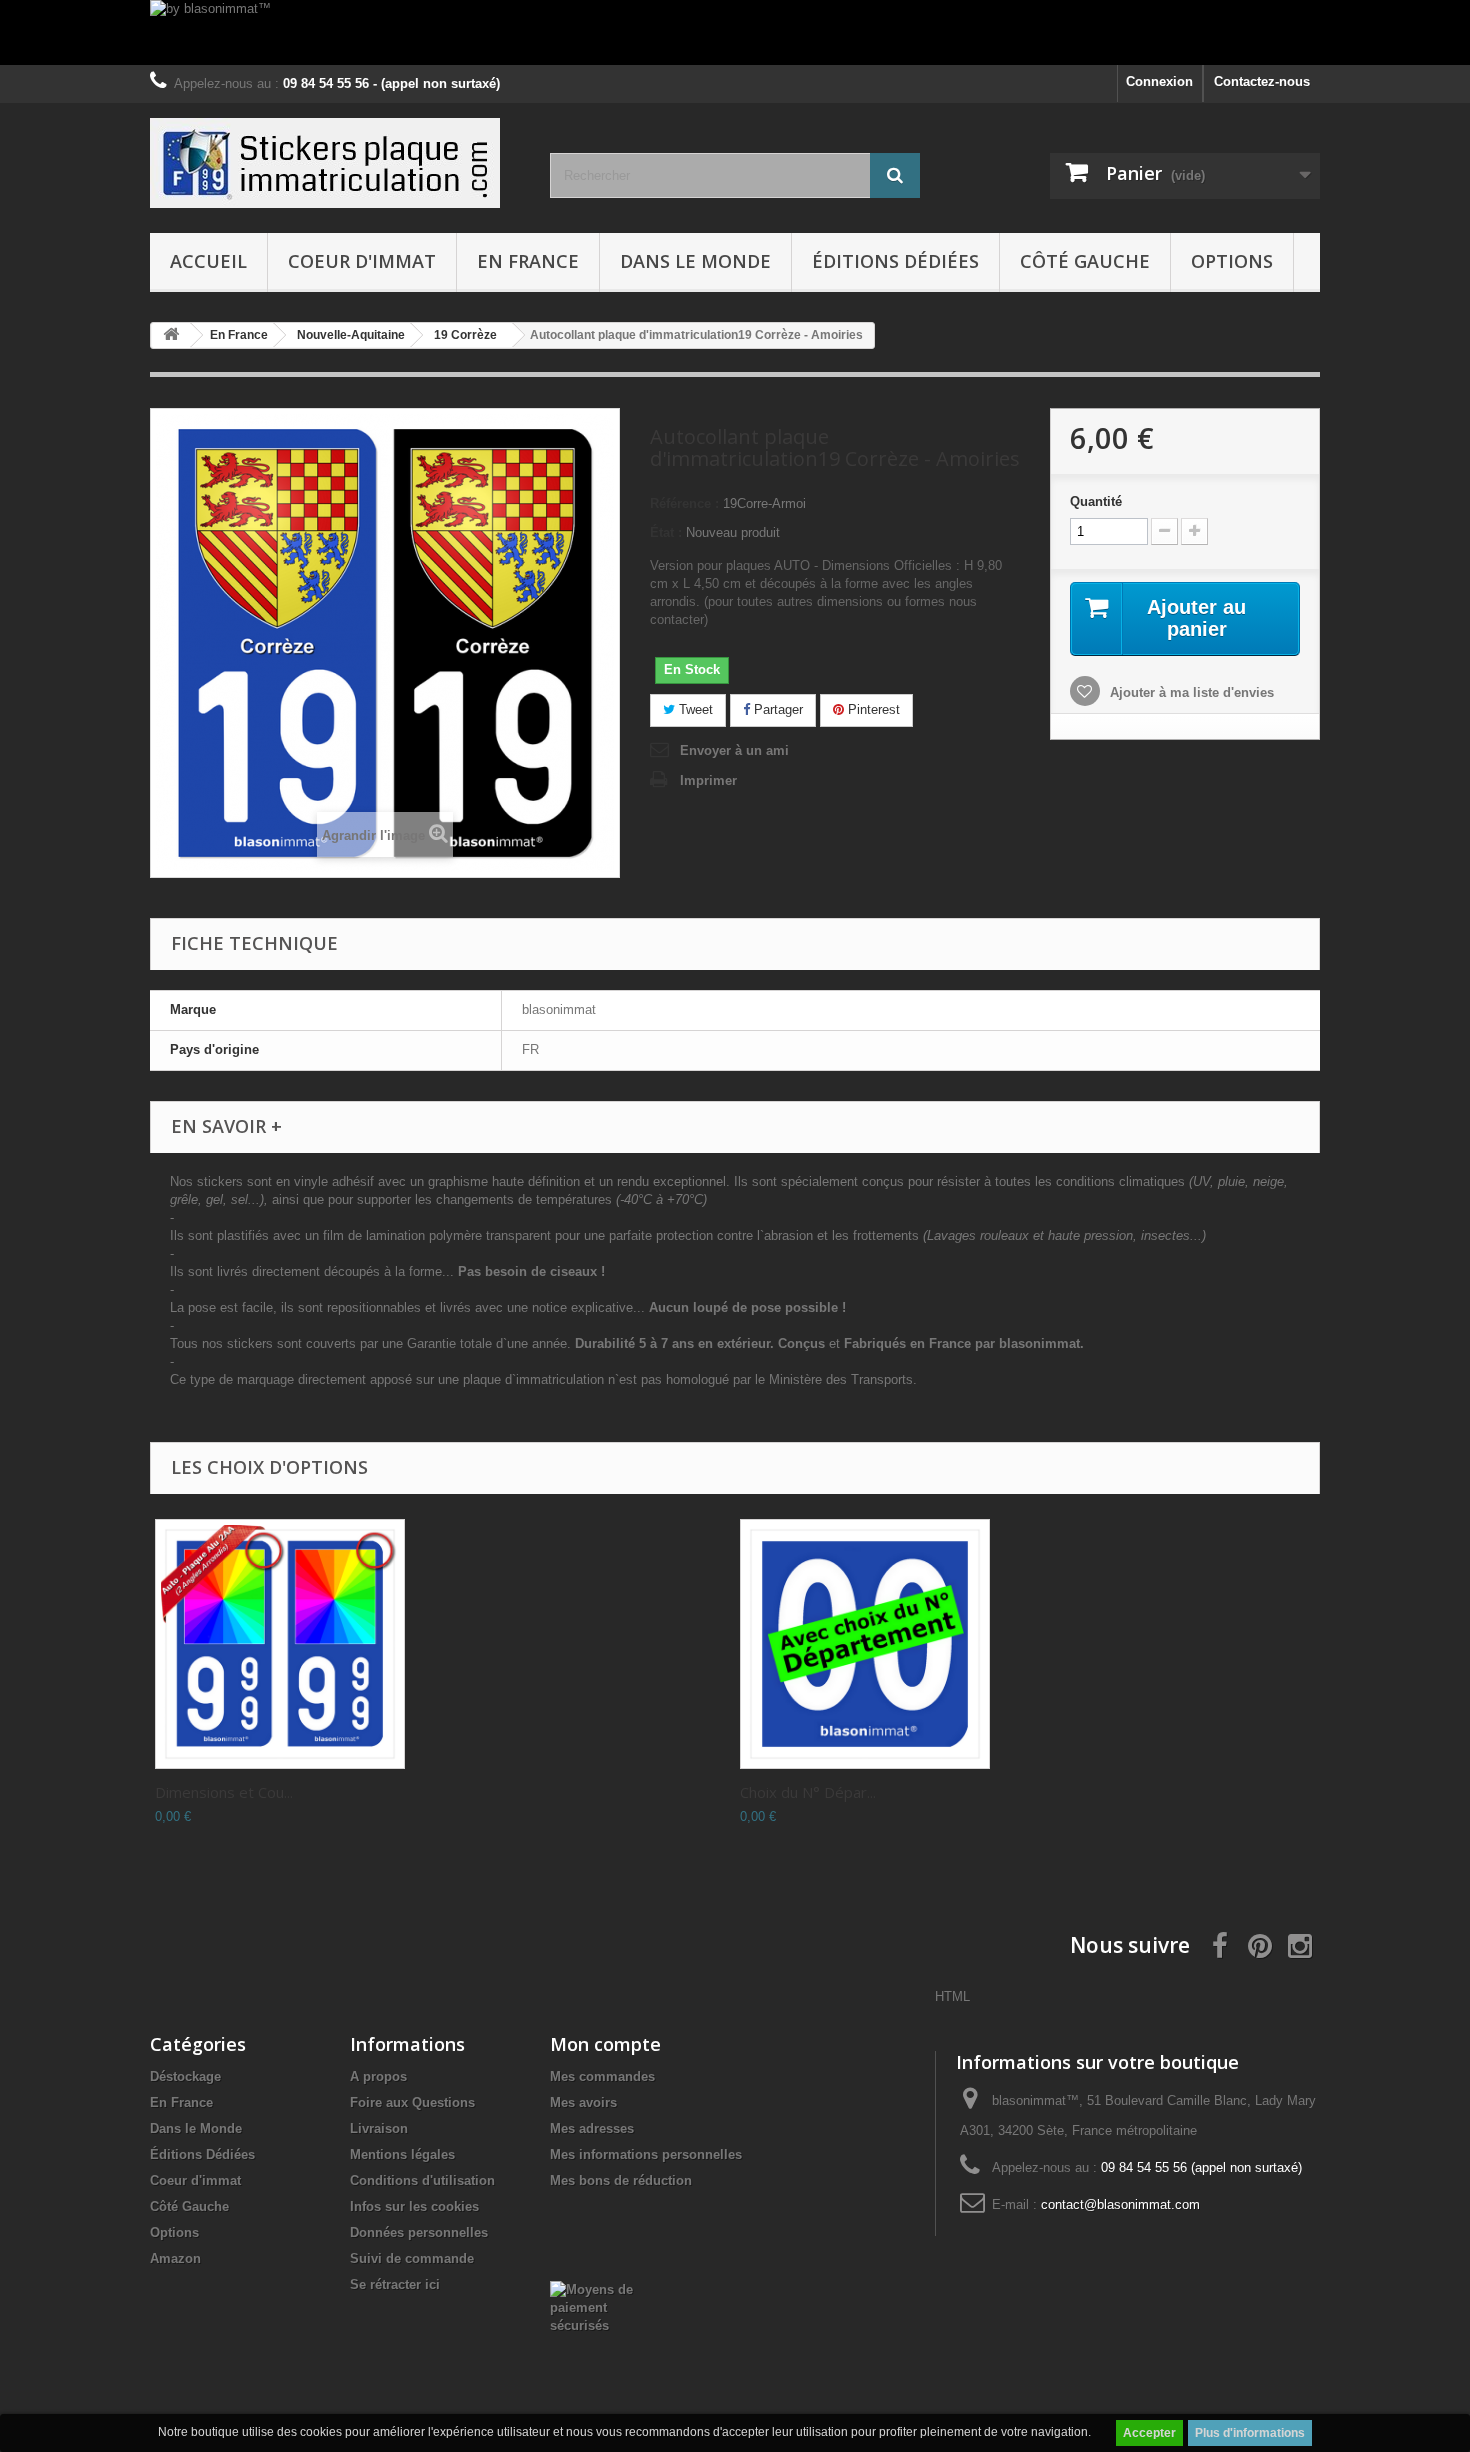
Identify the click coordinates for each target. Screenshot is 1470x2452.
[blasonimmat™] (335, 163)
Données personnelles (419, 2232)
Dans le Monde (695, 261)
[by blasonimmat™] (735, 32)
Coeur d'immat (362, 261)
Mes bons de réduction (621, 2180)
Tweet (694, 709)
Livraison (379, 2128)
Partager (776, 709)
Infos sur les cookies (414, 2206)
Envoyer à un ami (734, 750)
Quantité (1096, 501)
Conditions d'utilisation (422, 2180)
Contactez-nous (1262, 81)
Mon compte (605, 2044)
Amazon (175, 2258)
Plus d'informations (1250, 2433)
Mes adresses (592, 2128)
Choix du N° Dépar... (808, 1792)
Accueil (208, 261)
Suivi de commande (412, 2258)
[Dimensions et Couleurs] (280, 1644)
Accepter (1149, 2433)
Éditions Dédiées (895, 261)
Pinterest (872, 709)
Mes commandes (602, 2076)
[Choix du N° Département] (865, 1644)
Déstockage (185, 2076)
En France (528, 261)
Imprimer (708, 780)
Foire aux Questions (412, 2102)
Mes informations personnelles (646, 2154)
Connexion (1159, 81)
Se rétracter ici (395, 2284)
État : (666, 532)
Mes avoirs (583, 2102)
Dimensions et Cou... (224, 1792)
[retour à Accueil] (171, 335)
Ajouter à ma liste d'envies (1190, 692)
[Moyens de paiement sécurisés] (601, 2306)
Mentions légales (402, 2154)
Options (1232, 261)
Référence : (684, 503)
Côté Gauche (1085, 261)
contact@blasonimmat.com (1120, 2204)
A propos (378, 2076)
